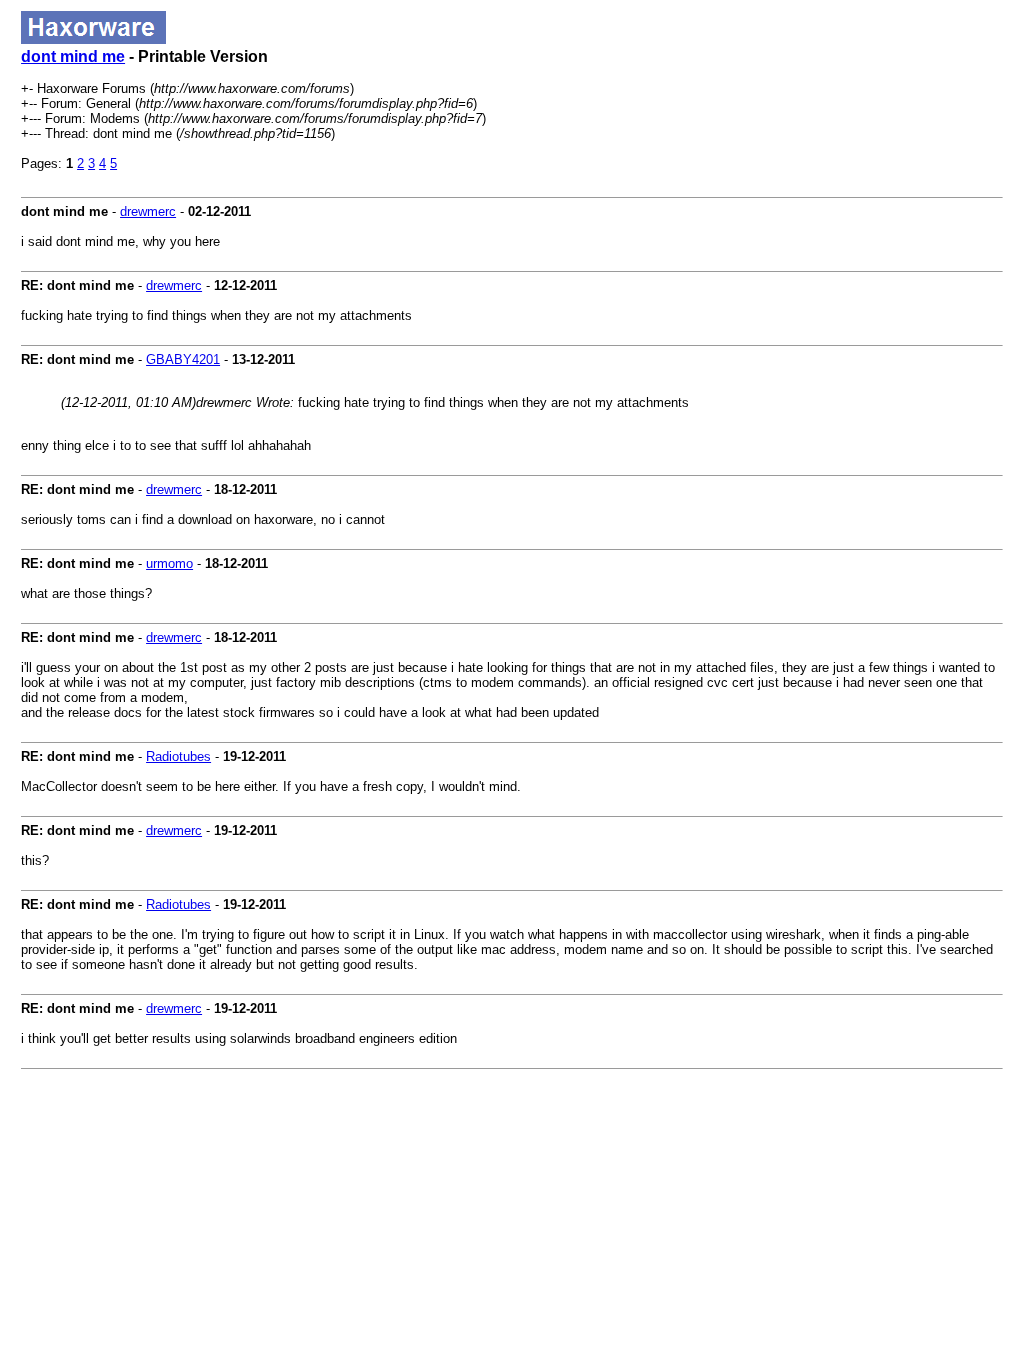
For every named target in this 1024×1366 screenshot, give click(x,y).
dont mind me (73, 56)
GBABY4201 (183, 359)
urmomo (169, 563)
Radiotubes (178, 756)
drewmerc (148, 211)
